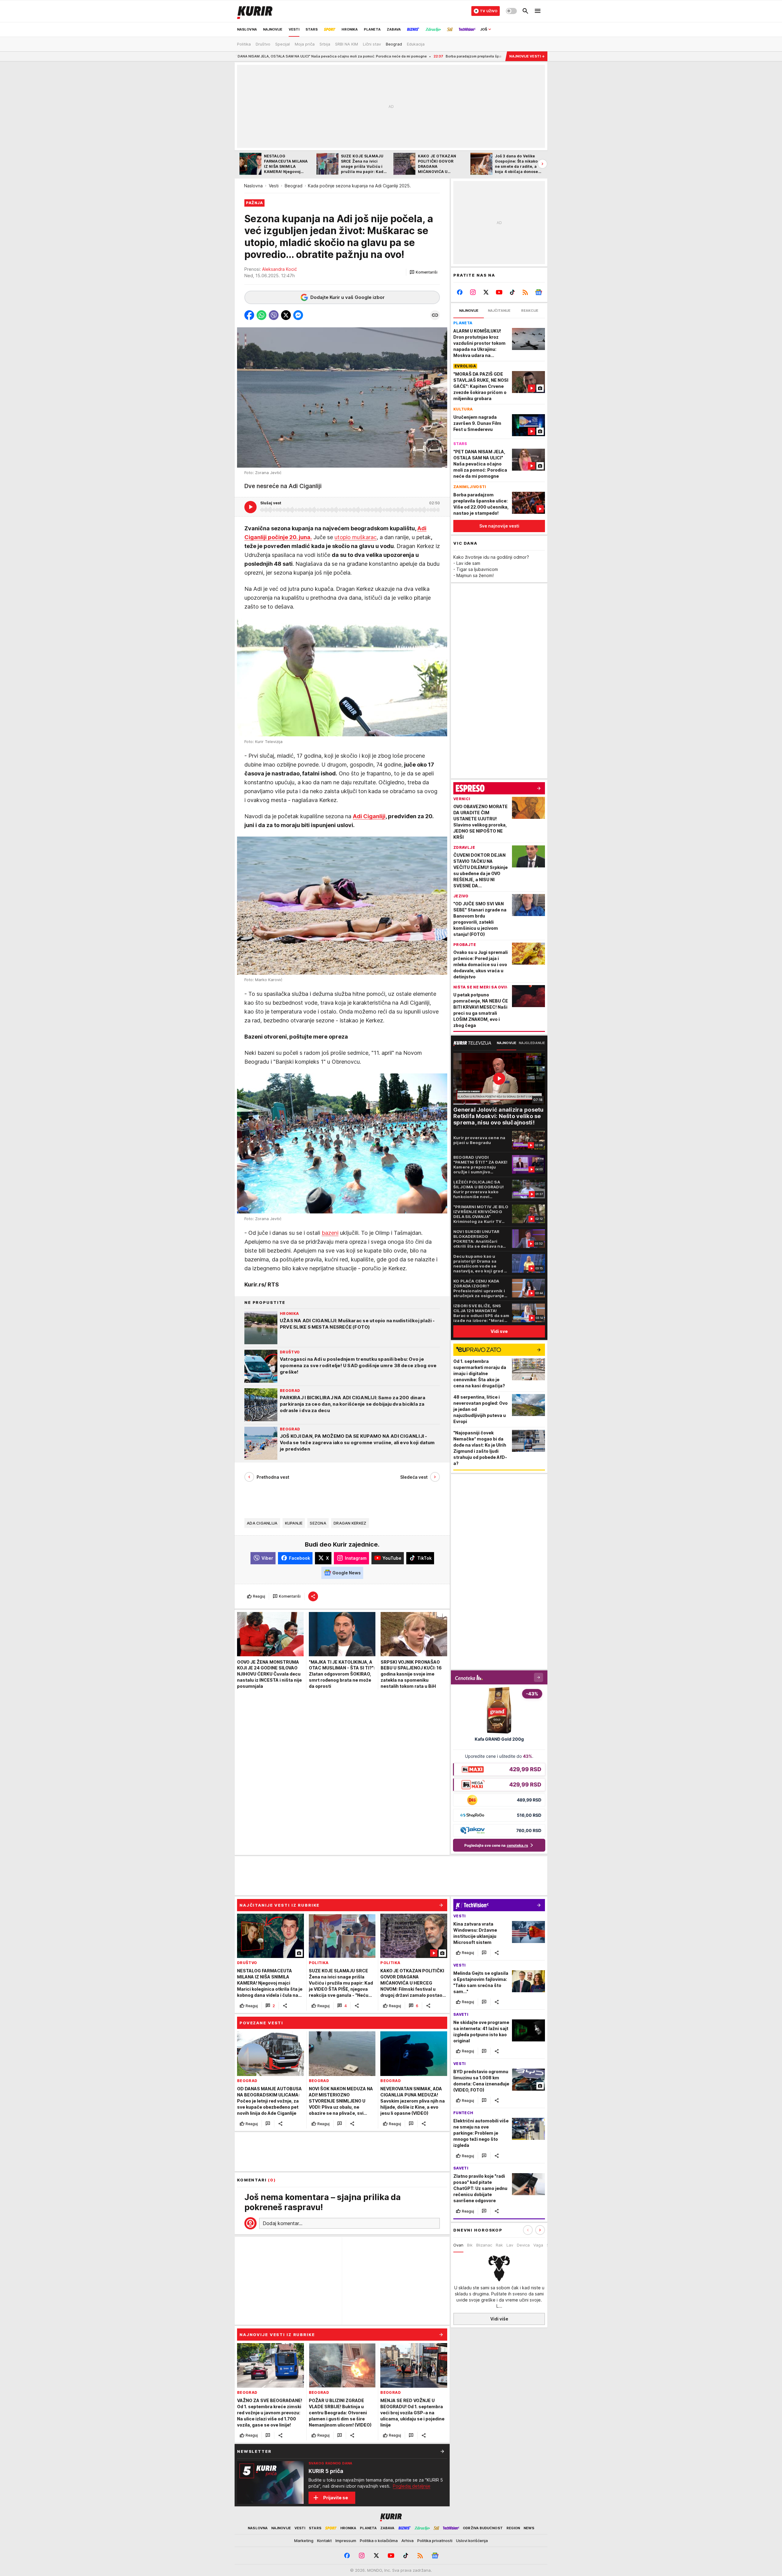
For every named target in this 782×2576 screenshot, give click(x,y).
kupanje (294, 1523)
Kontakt (324, 2541)
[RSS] (525, 292)
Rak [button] (499, 2245)
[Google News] (538, 292)
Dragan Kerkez (350, 1523)
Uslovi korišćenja (472, 2541)
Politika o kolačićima (379, 2541)
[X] (486, 292)
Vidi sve (499, 1331)
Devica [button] (523, 2245)
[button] (424, 272)
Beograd (294, 186)
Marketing (304, 2541)
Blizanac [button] (484, 2245)
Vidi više (499, 2319)
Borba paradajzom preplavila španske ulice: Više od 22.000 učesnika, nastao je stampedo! (409, 56)
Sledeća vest (414, 1477)
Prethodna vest (273, 1477)
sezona (318, 1523)
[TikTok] (512, 292)
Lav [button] (510, 2245)
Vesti (274, 186)
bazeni (330, 1233)
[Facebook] (460, 292)
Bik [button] (470, 2245)
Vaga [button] (538, 2245)
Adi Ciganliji (369, 816)
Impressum (346, 2541)
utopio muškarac (356, 537)
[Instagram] (473, 292)
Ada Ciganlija (262, 1523)
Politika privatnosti (435, 2541)
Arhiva (407, 2541)
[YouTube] (499, 292)
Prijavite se (336, 2498)
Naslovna (253, 186)
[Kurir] (255, 11)
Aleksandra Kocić (280, 269)
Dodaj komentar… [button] (283, 2223)
